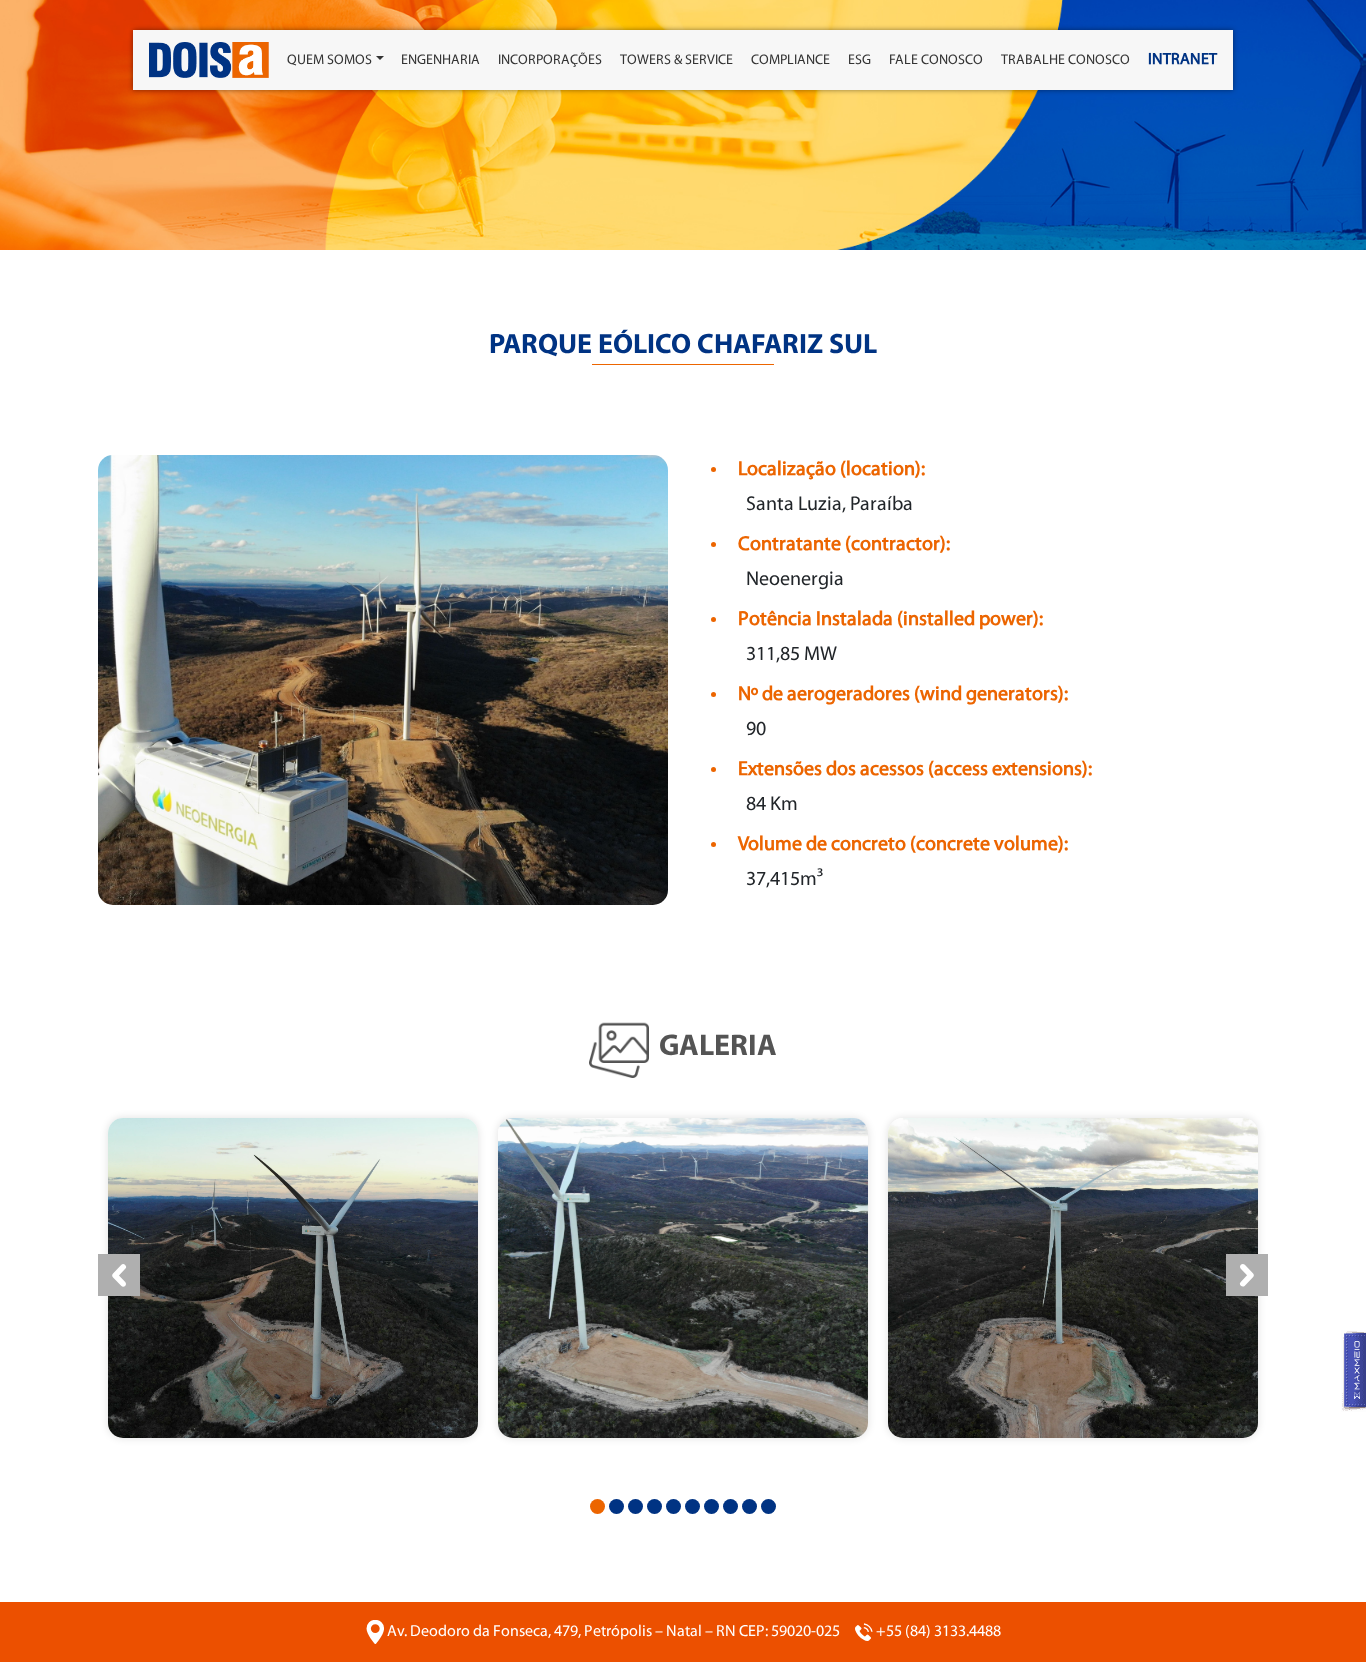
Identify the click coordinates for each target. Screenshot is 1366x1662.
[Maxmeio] (1353, 1371)
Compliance (790, 60)
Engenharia (440, 60)
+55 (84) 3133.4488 (938, 1632)
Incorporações (550, 60)
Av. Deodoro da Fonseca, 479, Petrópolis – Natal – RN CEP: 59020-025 (613, 1632)
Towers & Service (676, 60)
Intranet (1182, 60)
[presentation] (119, 1275)
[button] (597, 1506)
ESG (859, 60)
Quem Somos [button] (329, 60)
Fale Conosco (936, 60)
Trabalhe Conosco (1065, 60)
